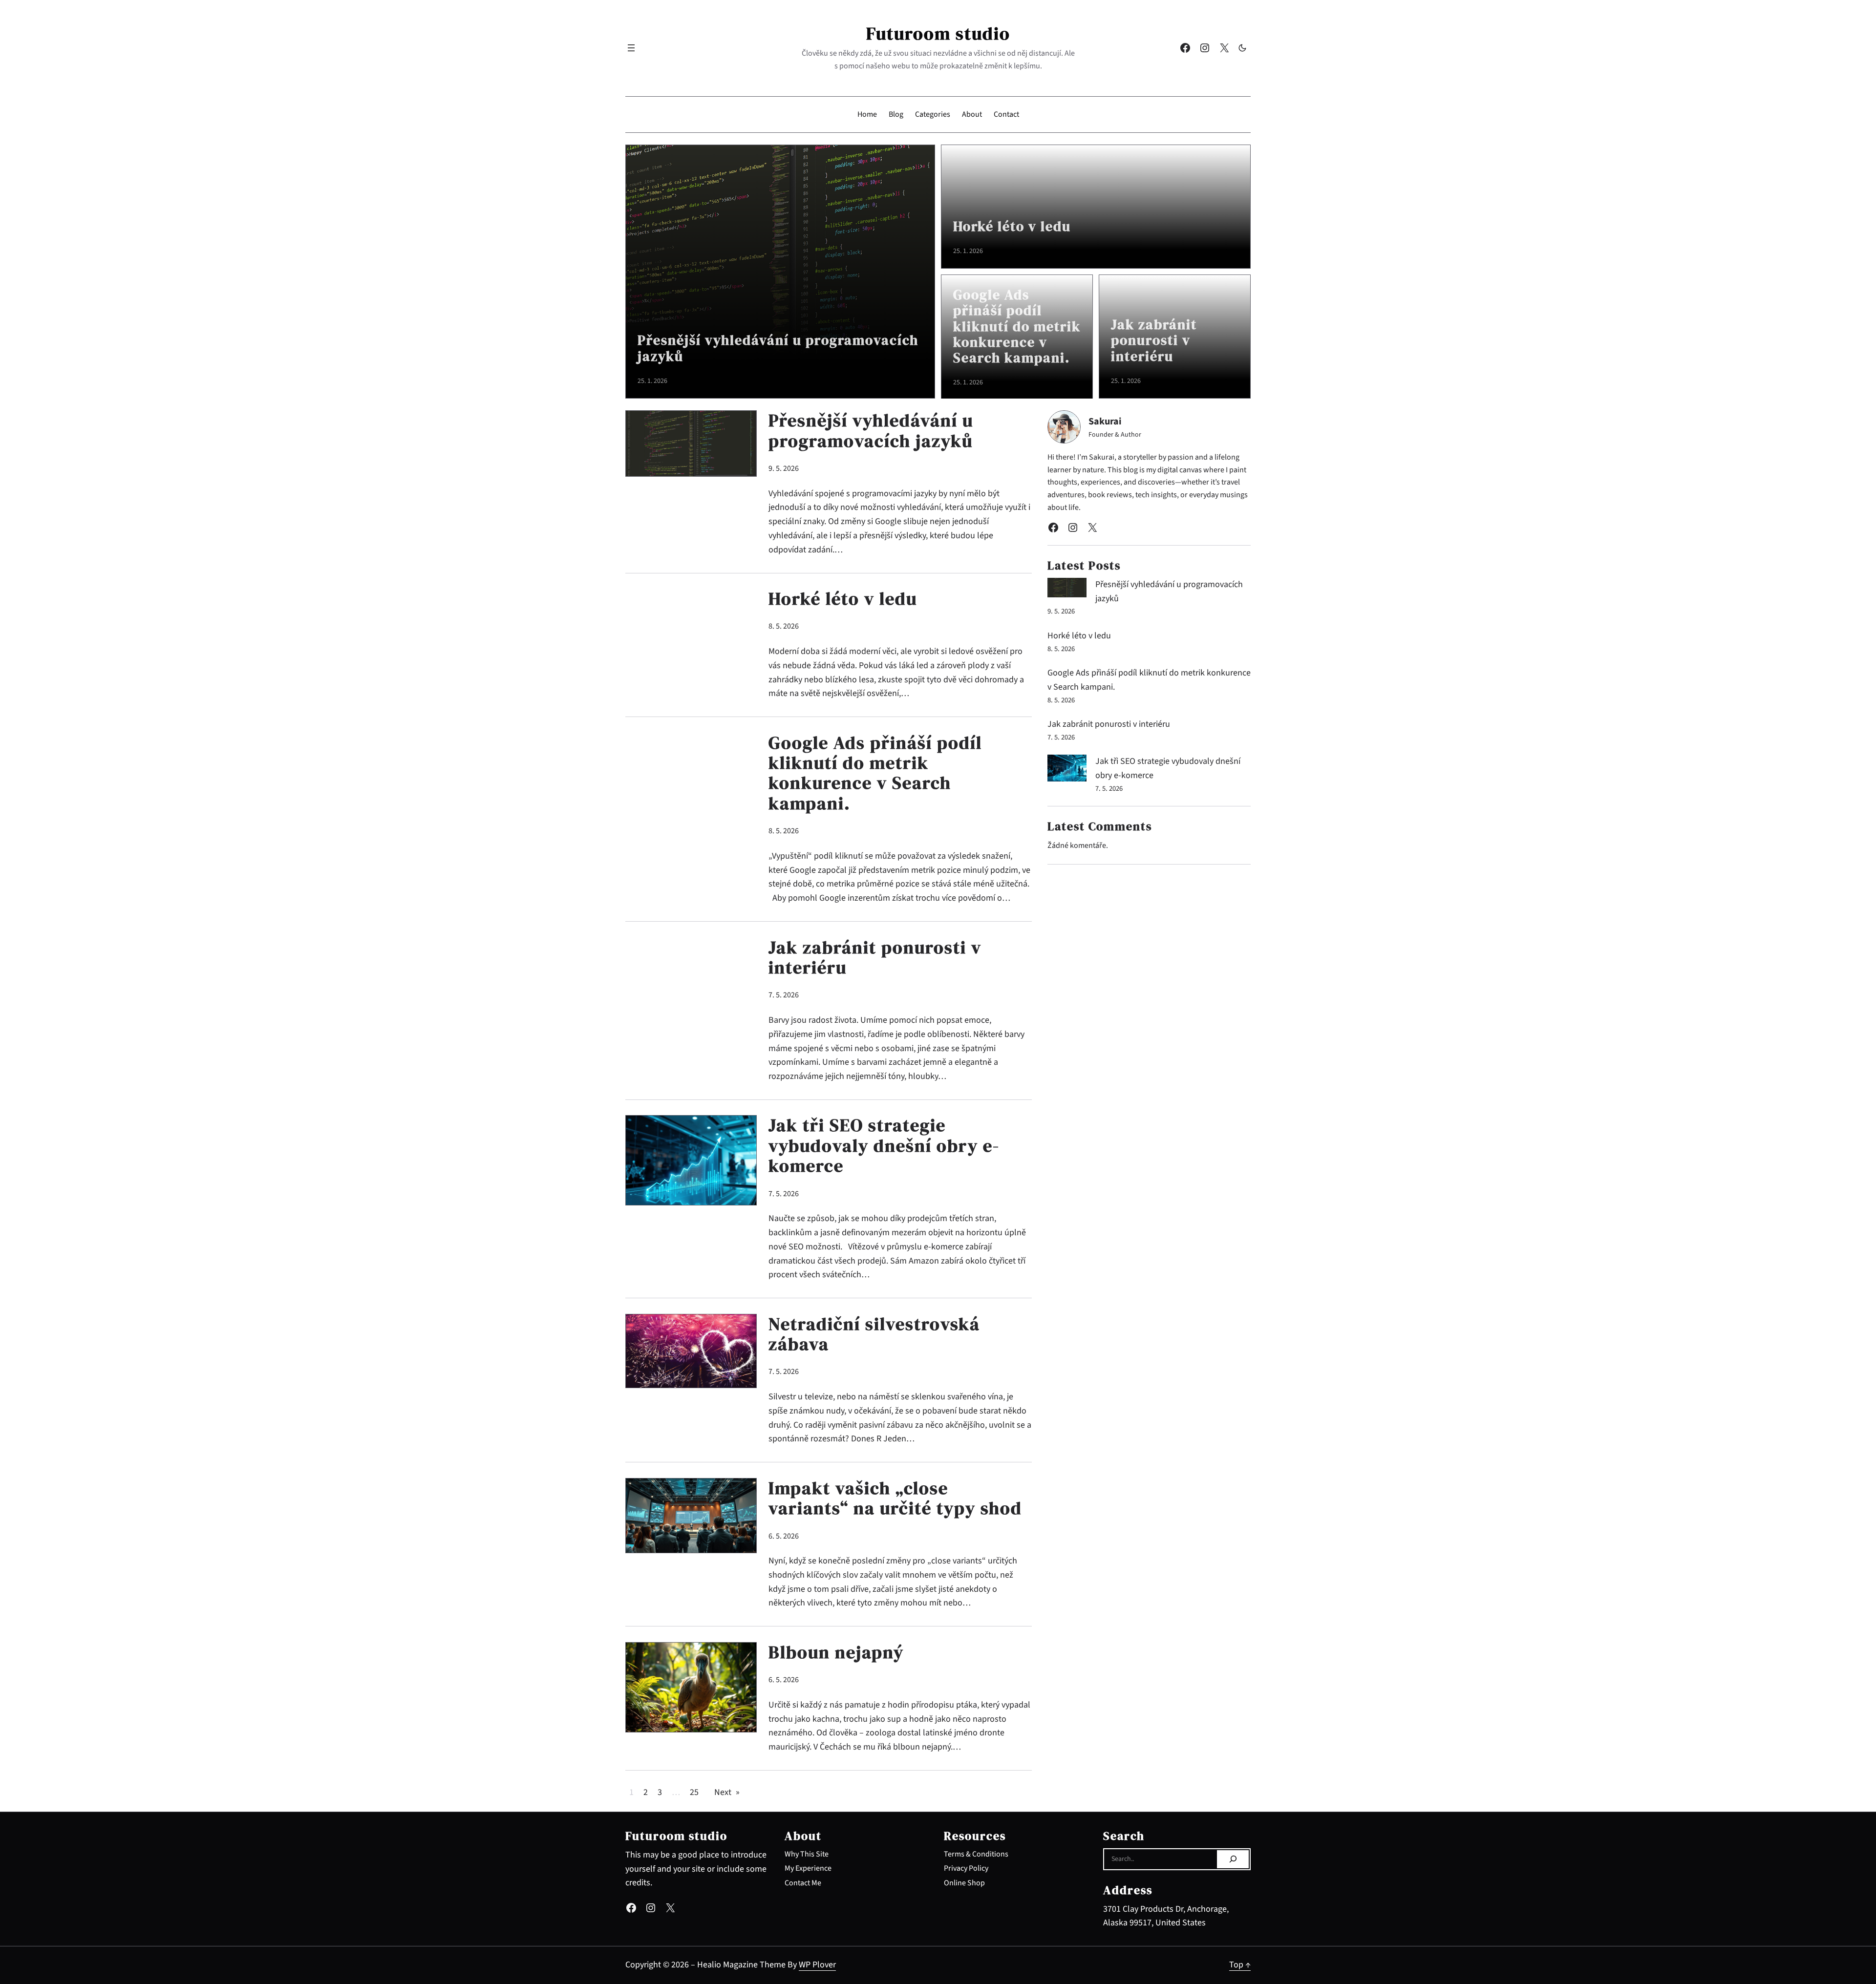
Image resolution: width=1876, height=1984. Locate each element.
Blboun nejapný (836, 1652)
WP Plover (817, 1965)
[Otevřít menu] (631, 48)
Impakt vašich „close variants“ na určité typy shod (895, 1498)
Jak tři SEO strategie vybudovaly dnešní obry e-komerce (884, 1145)
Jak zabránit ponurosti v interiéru (1154, 340)
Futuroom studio (938, 33)
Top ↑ (1240, 1965)
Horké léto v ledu (1012, 226)
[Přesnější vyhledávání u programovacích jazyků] (1067, 590)
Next (727, 1792)
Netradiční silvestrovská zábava (874, 1334)
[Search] (1233, 1859)
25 (694, 1792)
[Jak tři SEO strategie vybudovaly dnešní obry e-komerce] (1067, 770)
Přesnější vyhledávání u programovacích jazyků (778, 348)
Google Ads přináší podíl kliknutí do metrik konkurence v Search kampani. (1017, 326)
